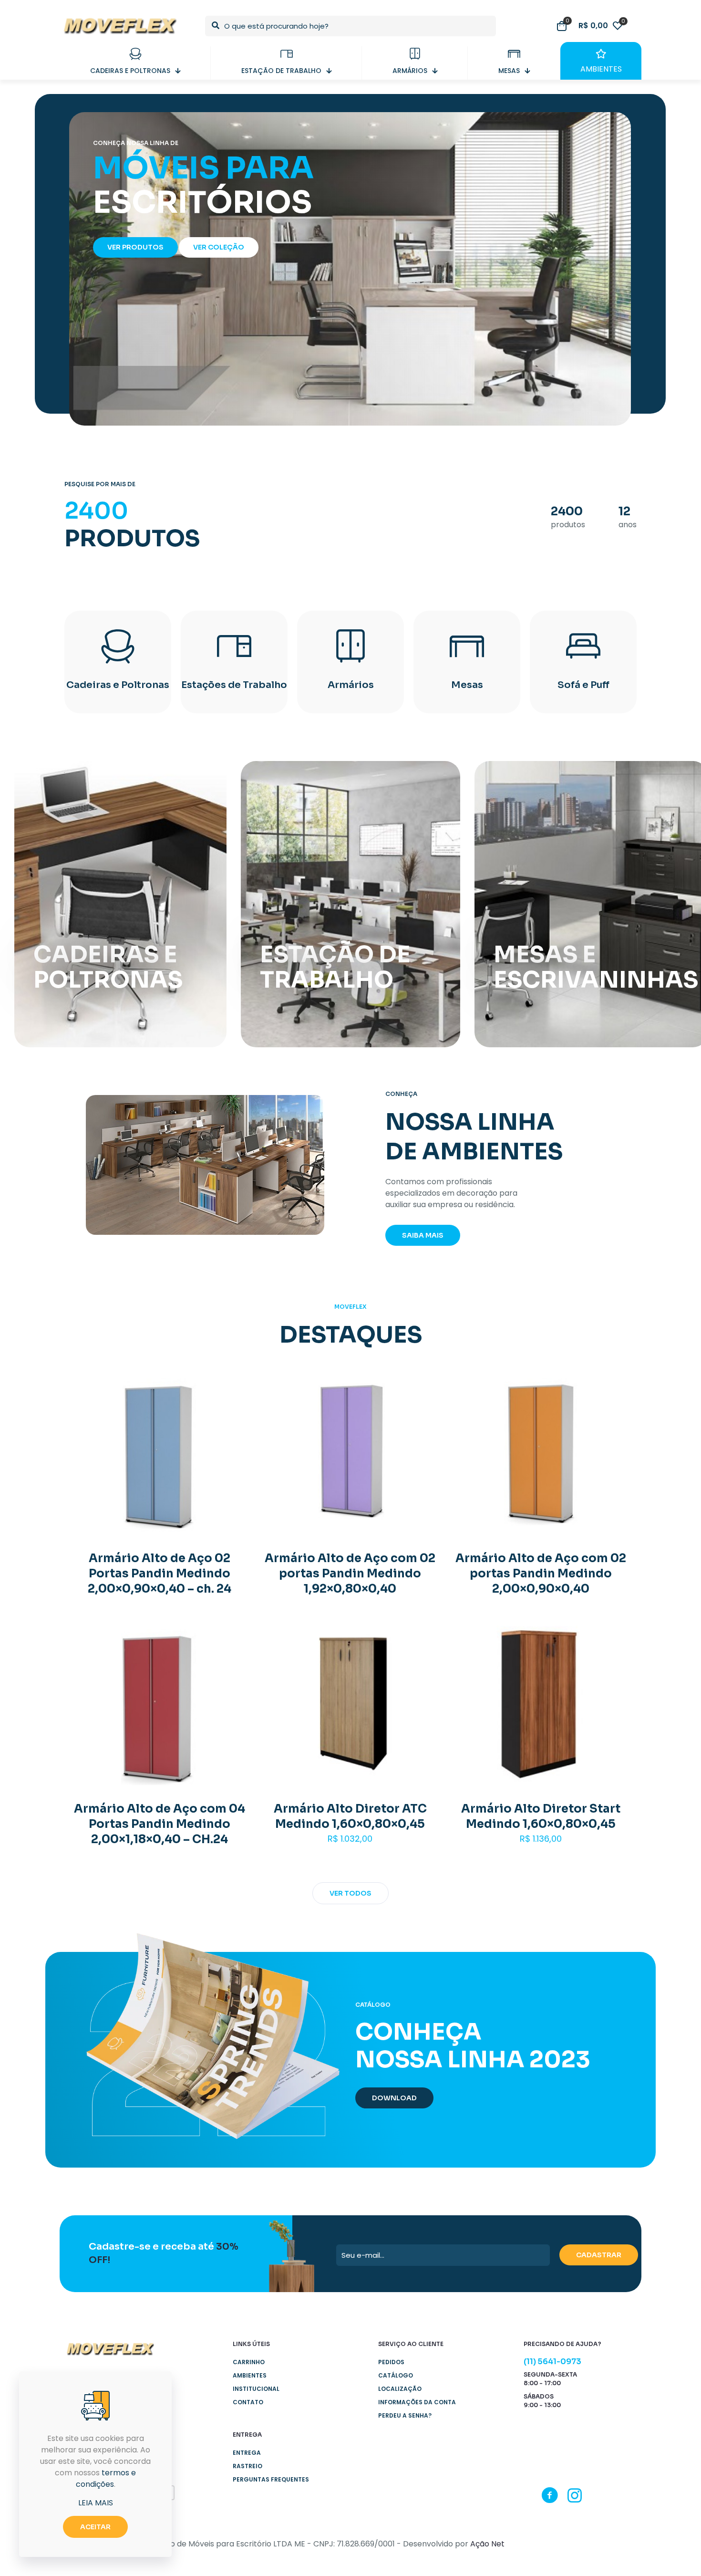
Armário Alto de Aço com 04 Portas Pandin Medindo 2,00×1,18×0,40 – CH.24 (160, 1824)
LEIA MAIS (96, 2503)
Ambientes (250, 2375)
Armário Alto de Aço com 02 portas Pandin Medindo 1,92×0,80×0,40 (350, 1574)
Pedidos (391, 2362)
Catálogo (396, 2375)
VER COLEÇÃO (219, 247)
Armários (351, 685)
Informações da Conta (417, 2402)
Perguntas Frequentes (271, 2479)
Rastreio (247, 2466)
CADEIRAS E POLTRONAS (108, 967)
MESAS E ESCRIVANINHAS (596, 967)
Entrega (247, 2453)
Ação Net (487, 2544)
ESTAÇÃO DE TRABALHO (335, 967)
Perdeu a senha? (405, 2415)
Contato (248, 2402)
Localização (400, 2389)
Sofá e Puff (583, 685)
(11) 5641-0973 (552, 2362)
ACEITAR (95, 2527)
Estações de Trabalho (234, 685)
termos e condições (106, 2478)
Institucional (256, 2389)
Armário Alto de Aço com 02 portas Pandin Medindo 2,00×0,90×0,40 (541, 1574)
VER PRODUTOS (135, 247)
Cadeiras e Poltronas (118, 685)
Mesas (467, 685)
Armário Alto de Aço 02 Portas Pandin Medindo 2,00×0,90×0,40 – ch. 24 (160, 1574)
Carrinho (249, 2362)
